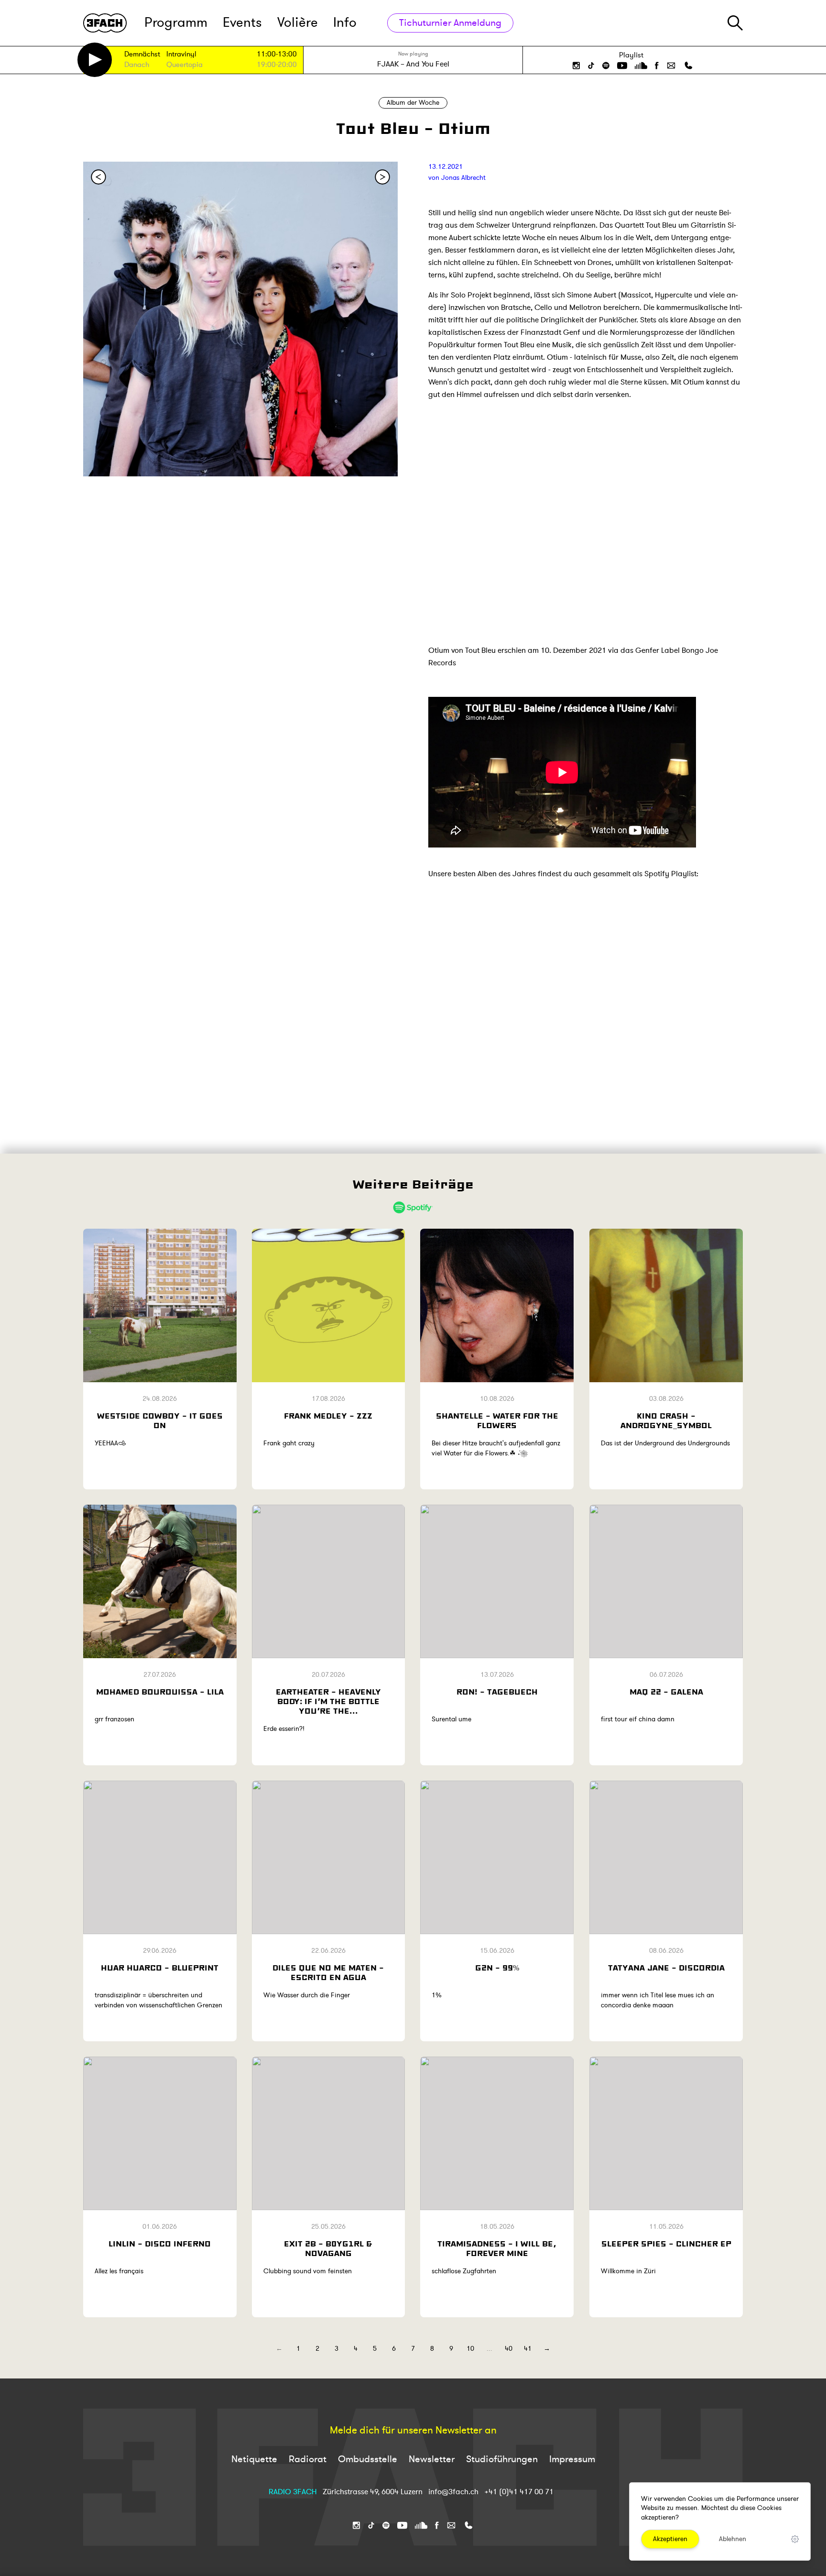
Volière (298, 23)
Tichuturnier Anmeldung (450, 23)
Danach (137, 65)
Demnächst (142, 55)
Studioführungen (502, 2459)
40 (509, 2349)
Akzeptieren (670, 2539)
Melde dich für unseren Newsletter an (413, 2431)
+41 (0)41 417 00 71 (519, 2492)
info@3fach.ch (454, 2492)
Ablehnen (733, 2539)
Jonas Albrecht (463, 178)
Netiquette (254, 2459)
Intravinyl (181, 55)
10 (470, 2349)
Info (345, 23)
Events (242, 23)
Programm (176, 23)
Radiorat (308, 2459)
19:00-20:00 (277, 65)
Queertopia (185, 65)
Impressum (572, 2459)
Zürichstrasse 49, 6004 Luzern (373, 2492)
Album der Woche (413, 103)
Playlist (631, 55)
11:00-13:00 (277, 54)
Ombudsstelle (368, 2459)
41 (528, 2349)
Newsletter (432, 2459)
